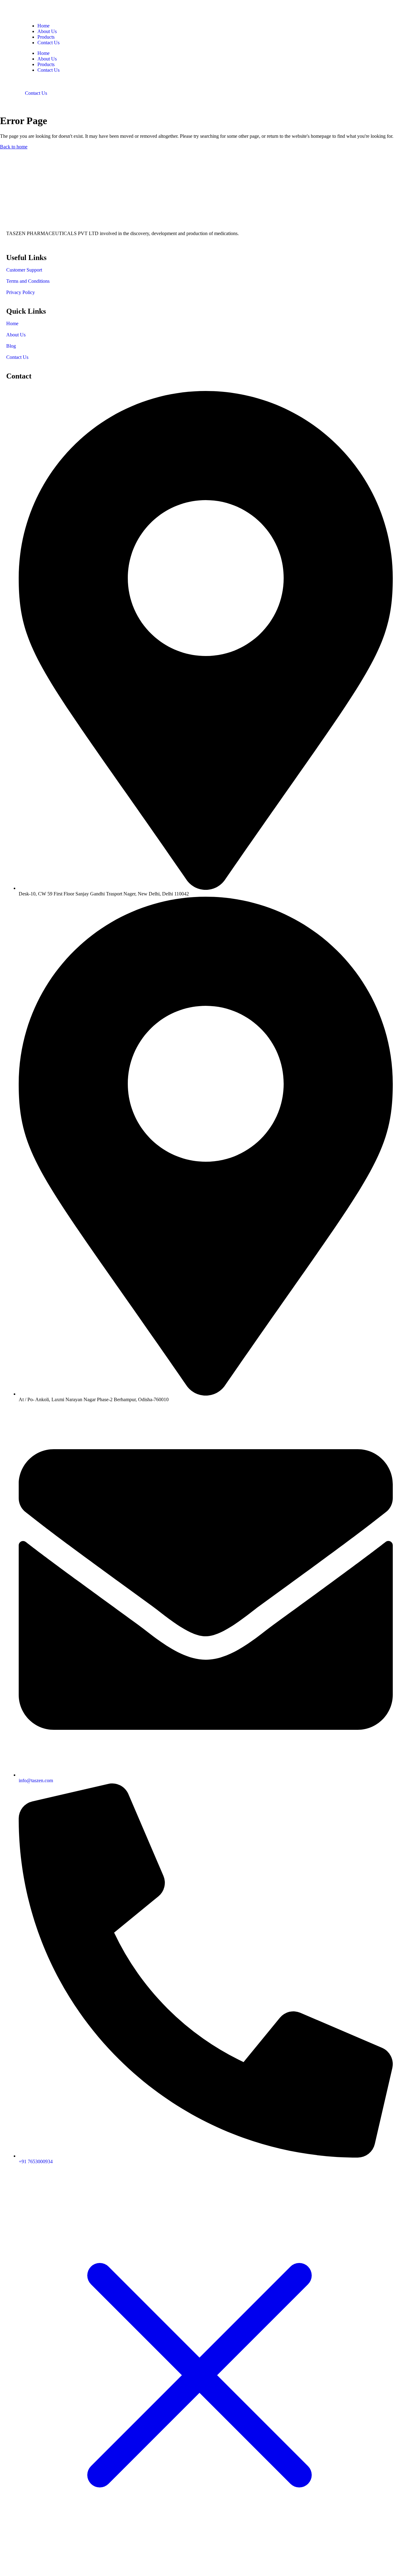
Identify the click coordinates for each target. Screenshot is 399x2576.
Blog (11, 346)
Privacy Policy (21, 292)
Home (43, 26)
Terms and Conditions (28, 281)
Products (46, 37)
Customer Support (24, 270)
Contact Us (48, 43)
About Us (47, 31)
